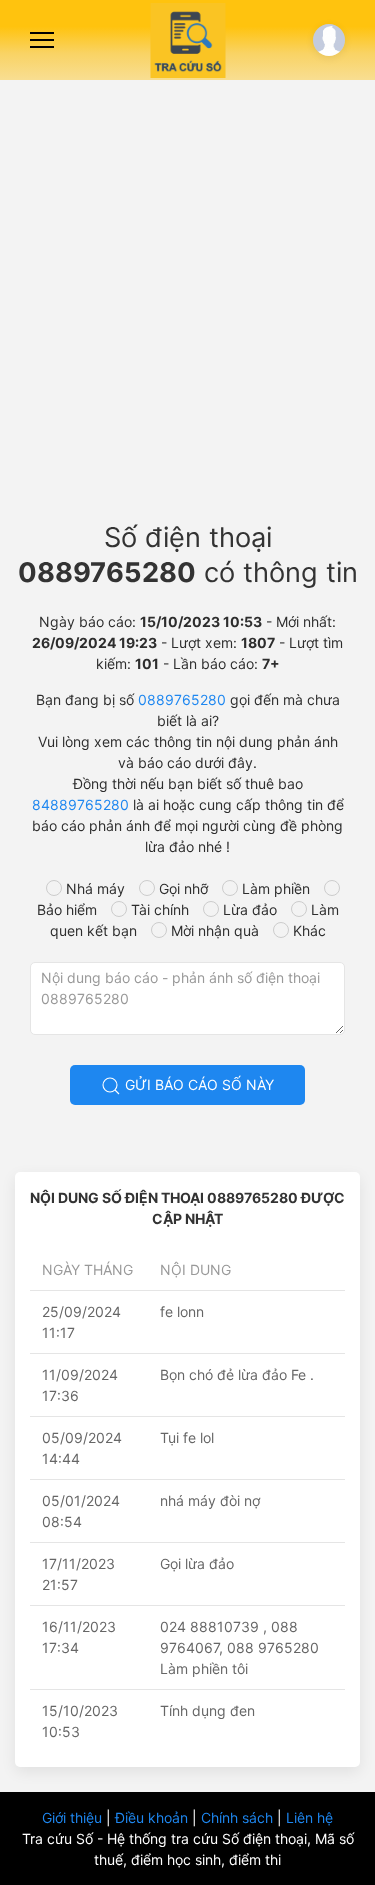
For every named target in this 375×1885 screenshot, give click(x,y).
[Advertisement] (187, 292)
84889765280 (80, 804)
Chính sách (239, 1817)
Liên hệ (309, 1817)
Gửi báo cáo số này (197, 1084)
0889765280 (182, 699)
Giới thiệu (74, 1817)
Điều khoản (153, 1817)
